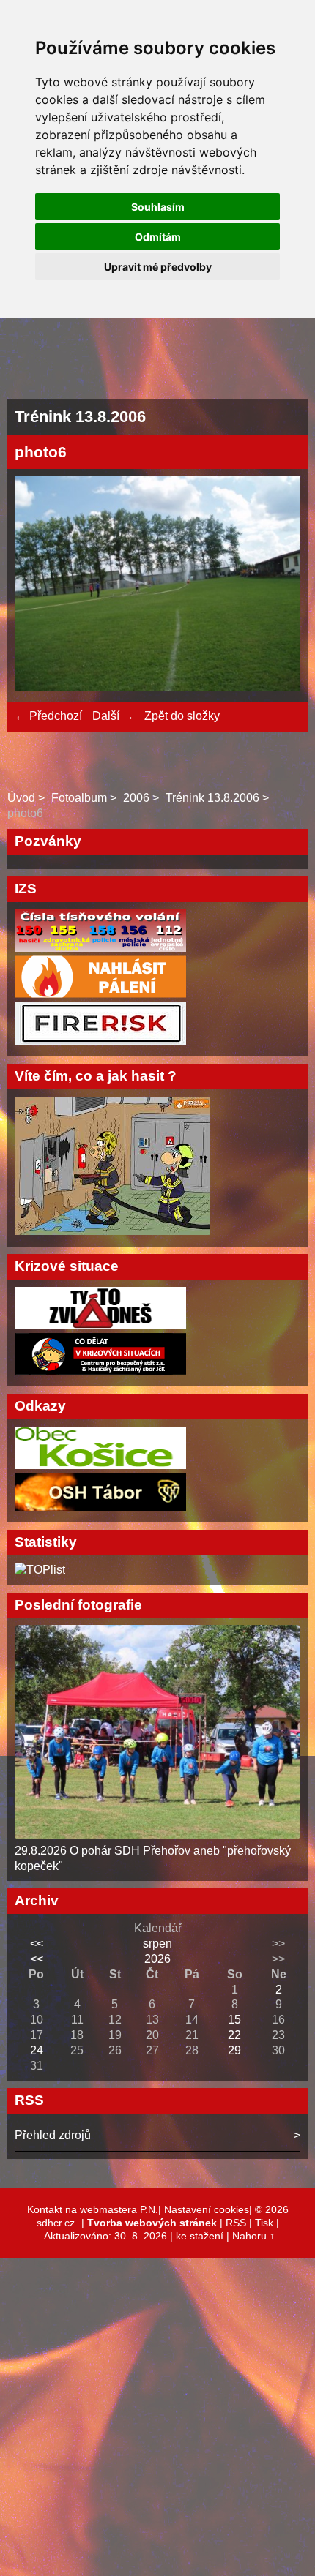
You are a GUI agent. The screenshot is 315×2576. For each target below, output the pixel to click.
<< (37, 1944)
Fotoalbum (79, 798)
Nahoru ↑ (253, 2236)
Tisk (264, 2223)
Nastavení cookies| (210, 2209)
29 (234, 2050)
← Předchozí (48, 716)
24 (37, 2050)
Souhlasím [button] (158, 207)
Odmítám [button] (158, 237)
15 (234, 2020)
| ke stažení (198, 2236)
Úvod (21, 798)
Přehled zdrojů (53, 2135)
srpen (157, 1944)
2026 (157, 1959)
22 (234, 2035)
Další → (113, 716)
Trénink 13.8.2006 (212, 798)
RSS (236, 2223)
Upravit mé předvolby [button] (158, 267)
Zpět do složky (182, 716)
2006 (136, 798)
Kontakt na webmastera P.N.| (96, 2209)
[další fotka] (277, 585)
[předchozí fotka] (38, 585)
